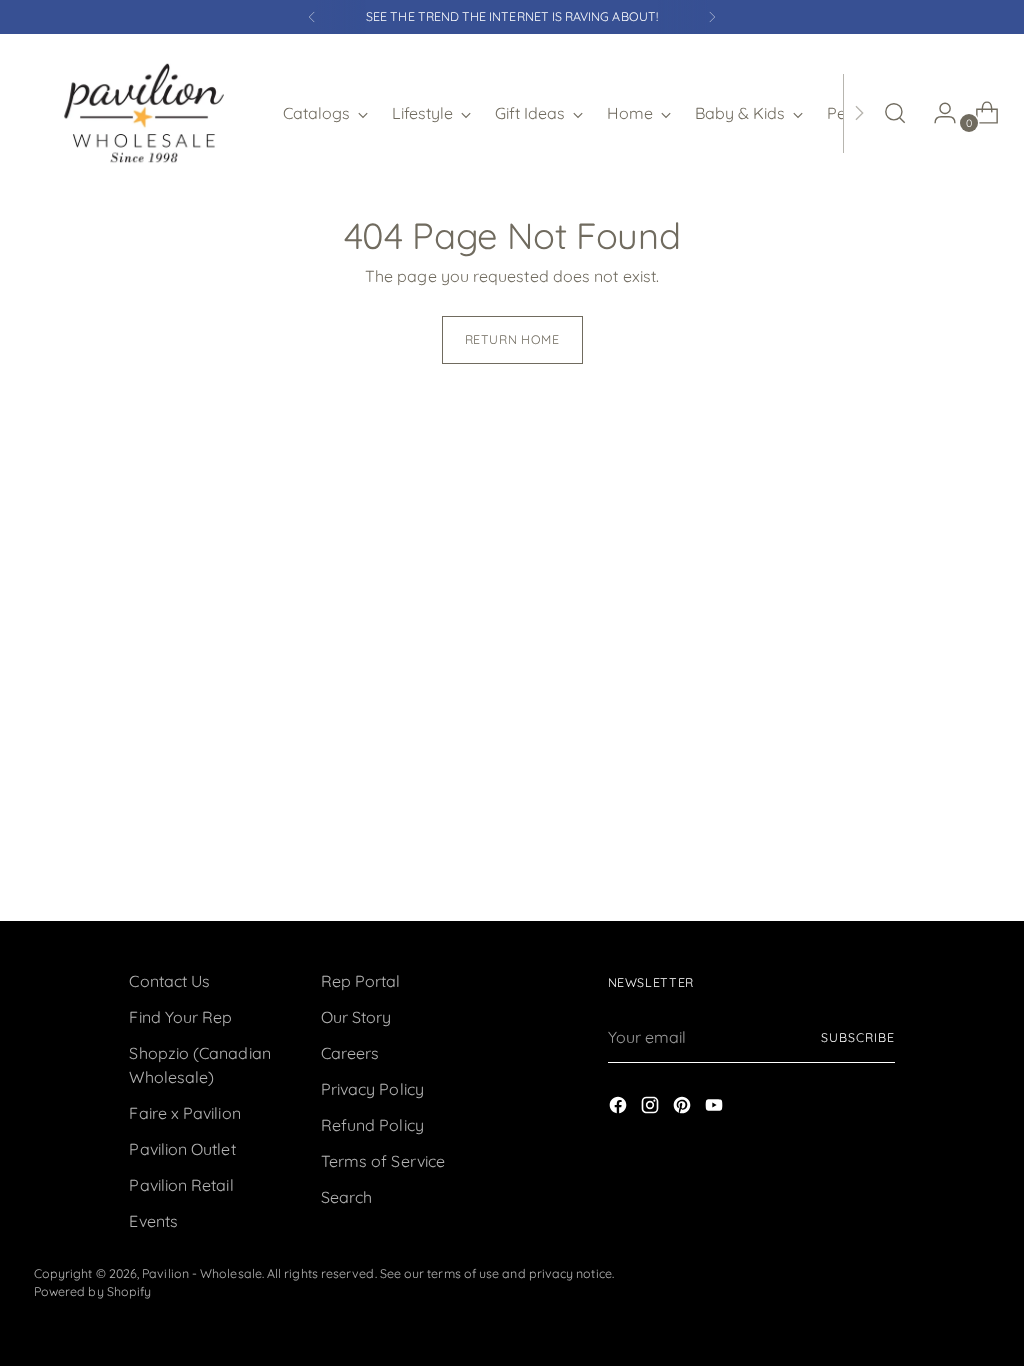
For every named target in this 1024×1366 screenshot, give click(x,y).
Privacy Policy (372, 1089)
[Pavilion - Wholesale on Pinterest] (684, 1108)
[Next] (712, 17)
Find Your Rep (180, 1017)
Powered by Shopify (92, 1291)
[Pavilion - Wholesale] (144, 113)
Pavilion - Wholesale (202, 1273)
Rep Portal (361, 981)
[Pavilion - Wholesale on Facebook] (620, 1108)
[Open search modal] (895, 113)
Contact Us (169, 981)
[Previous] (312, 17)
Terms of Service (383, 1161)
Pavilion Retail (181, 1185)
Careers (350, 1053)
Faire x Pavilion (184, 1113)
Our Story (356, 1017)
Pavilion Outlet (182, 1149)
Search (346, 1197)
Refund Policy (372, 1125)
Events (153, 1221)
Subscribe (857, 1037)
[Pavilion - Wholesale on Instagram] (652, 1108)
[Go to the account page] (937, 113)
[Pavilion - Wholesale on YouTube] (716, 1108)
